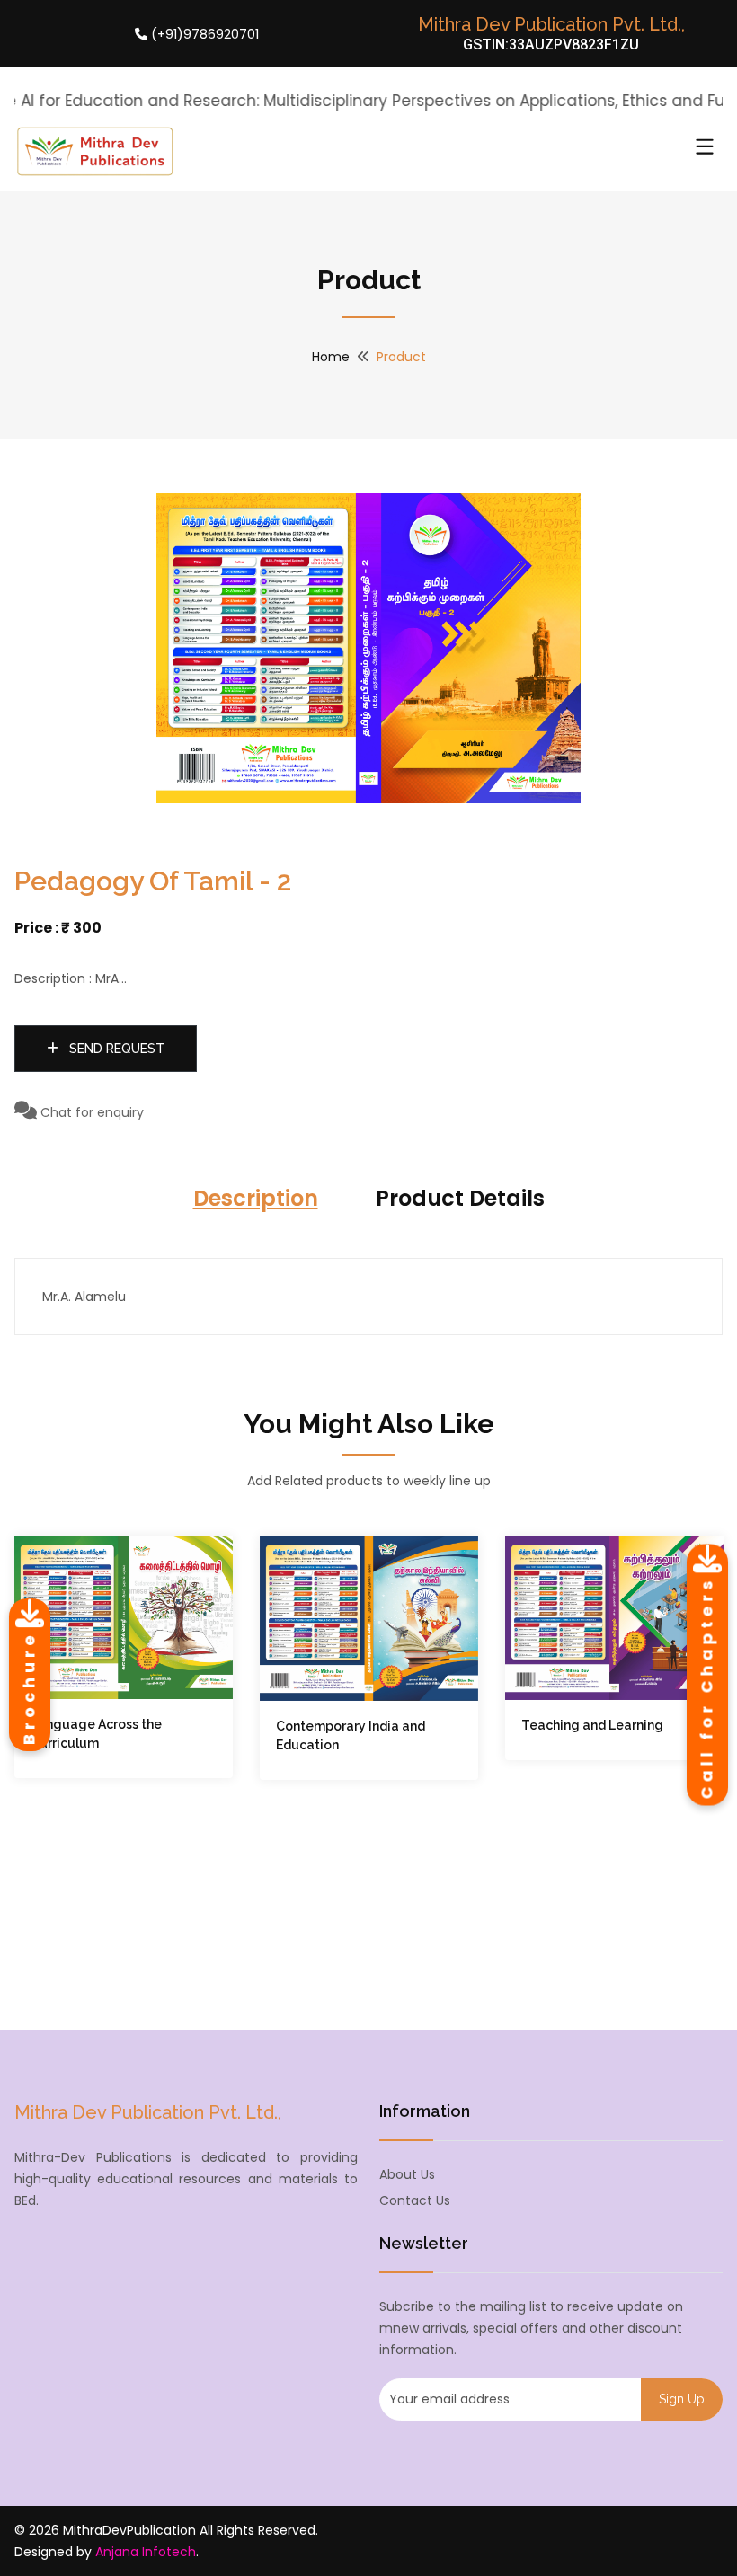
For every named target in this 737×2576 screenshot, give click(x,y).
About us (407, 2174)
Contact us (415, 2200)
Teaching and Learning (592, 1725)
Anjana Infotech (146, 2552)
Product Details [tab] (460, 1198)
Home (331, 357)
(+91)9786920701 (203, 34)
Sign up (682, 2399)
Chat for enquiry (90, 1112)
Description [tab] (256, 1198)
